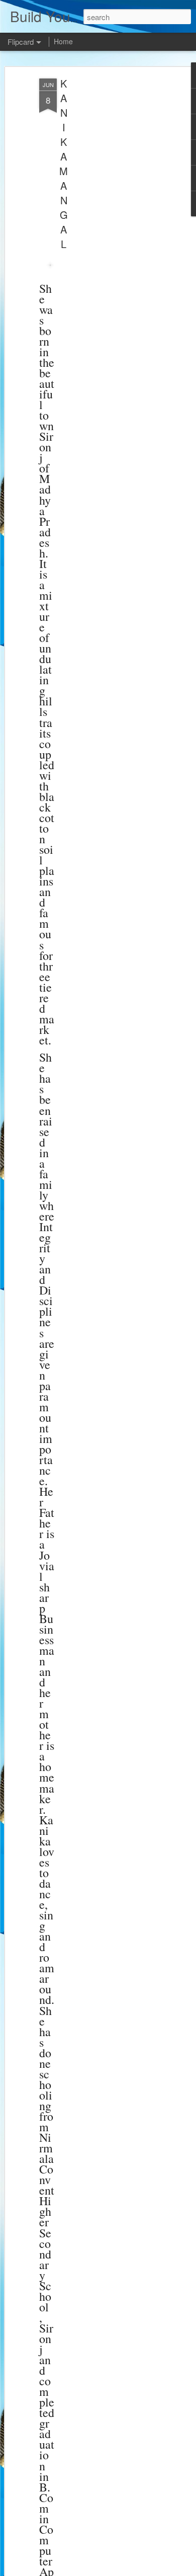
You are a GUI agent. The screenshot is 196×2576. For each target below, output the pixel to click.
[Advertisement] (110, 237)
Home (63, 41)
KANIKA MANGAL (64, 164)
